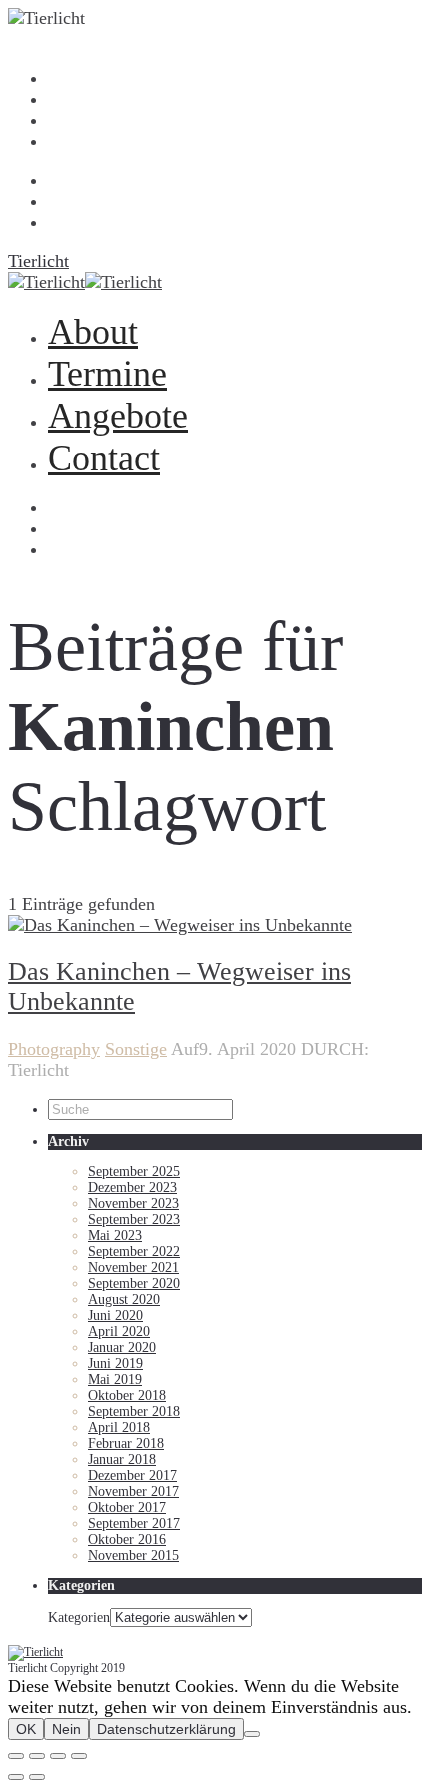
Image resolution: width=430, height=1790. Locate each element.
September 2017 (134, 1523)
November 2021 (133, 1267)
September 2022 (134, 1251)
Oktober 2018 (127, 1395)
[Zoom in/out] (79, 1756)
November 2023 (133, 1203)
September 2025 (134, 1171)
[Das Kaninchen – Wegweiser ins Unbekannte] (180, 787)
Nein (66, 1729)
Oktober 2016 (127, 1539)
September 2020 (134, 1283)
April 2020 (119, 1331)
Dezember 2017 (132, 1475)
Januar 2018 (122, 1459)
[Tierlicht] (215, 1653)
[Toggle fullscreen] (58, 1756)
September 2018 (134, 1411)
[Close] (16, 1756)
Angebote (71, 122)
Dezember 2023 (132, 1187)
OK (26, 1729)
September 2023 (134, 1219)
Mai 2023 (115, 1235)
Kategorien (79, 1617)
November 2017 (133, 1491)
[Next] (37, 1777)
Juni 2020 (115, 1315)
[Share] (37, 1756)
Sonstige (136, 1049)
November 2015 (133, 1555)
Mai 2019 (115, 1379)
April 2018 (119, 1427)
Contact (66, 143)
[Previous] (16, 1777)
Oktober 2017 (127, 1507)
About (63, 80)
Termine (67, 101)
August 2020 (124, 1299)
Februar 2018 (126, 1443)
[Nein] (252, 1734)
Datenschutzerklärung (166, 1729)
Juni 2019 (115, 1363)
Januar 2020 (122, 1347)
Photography (54, 1049)
